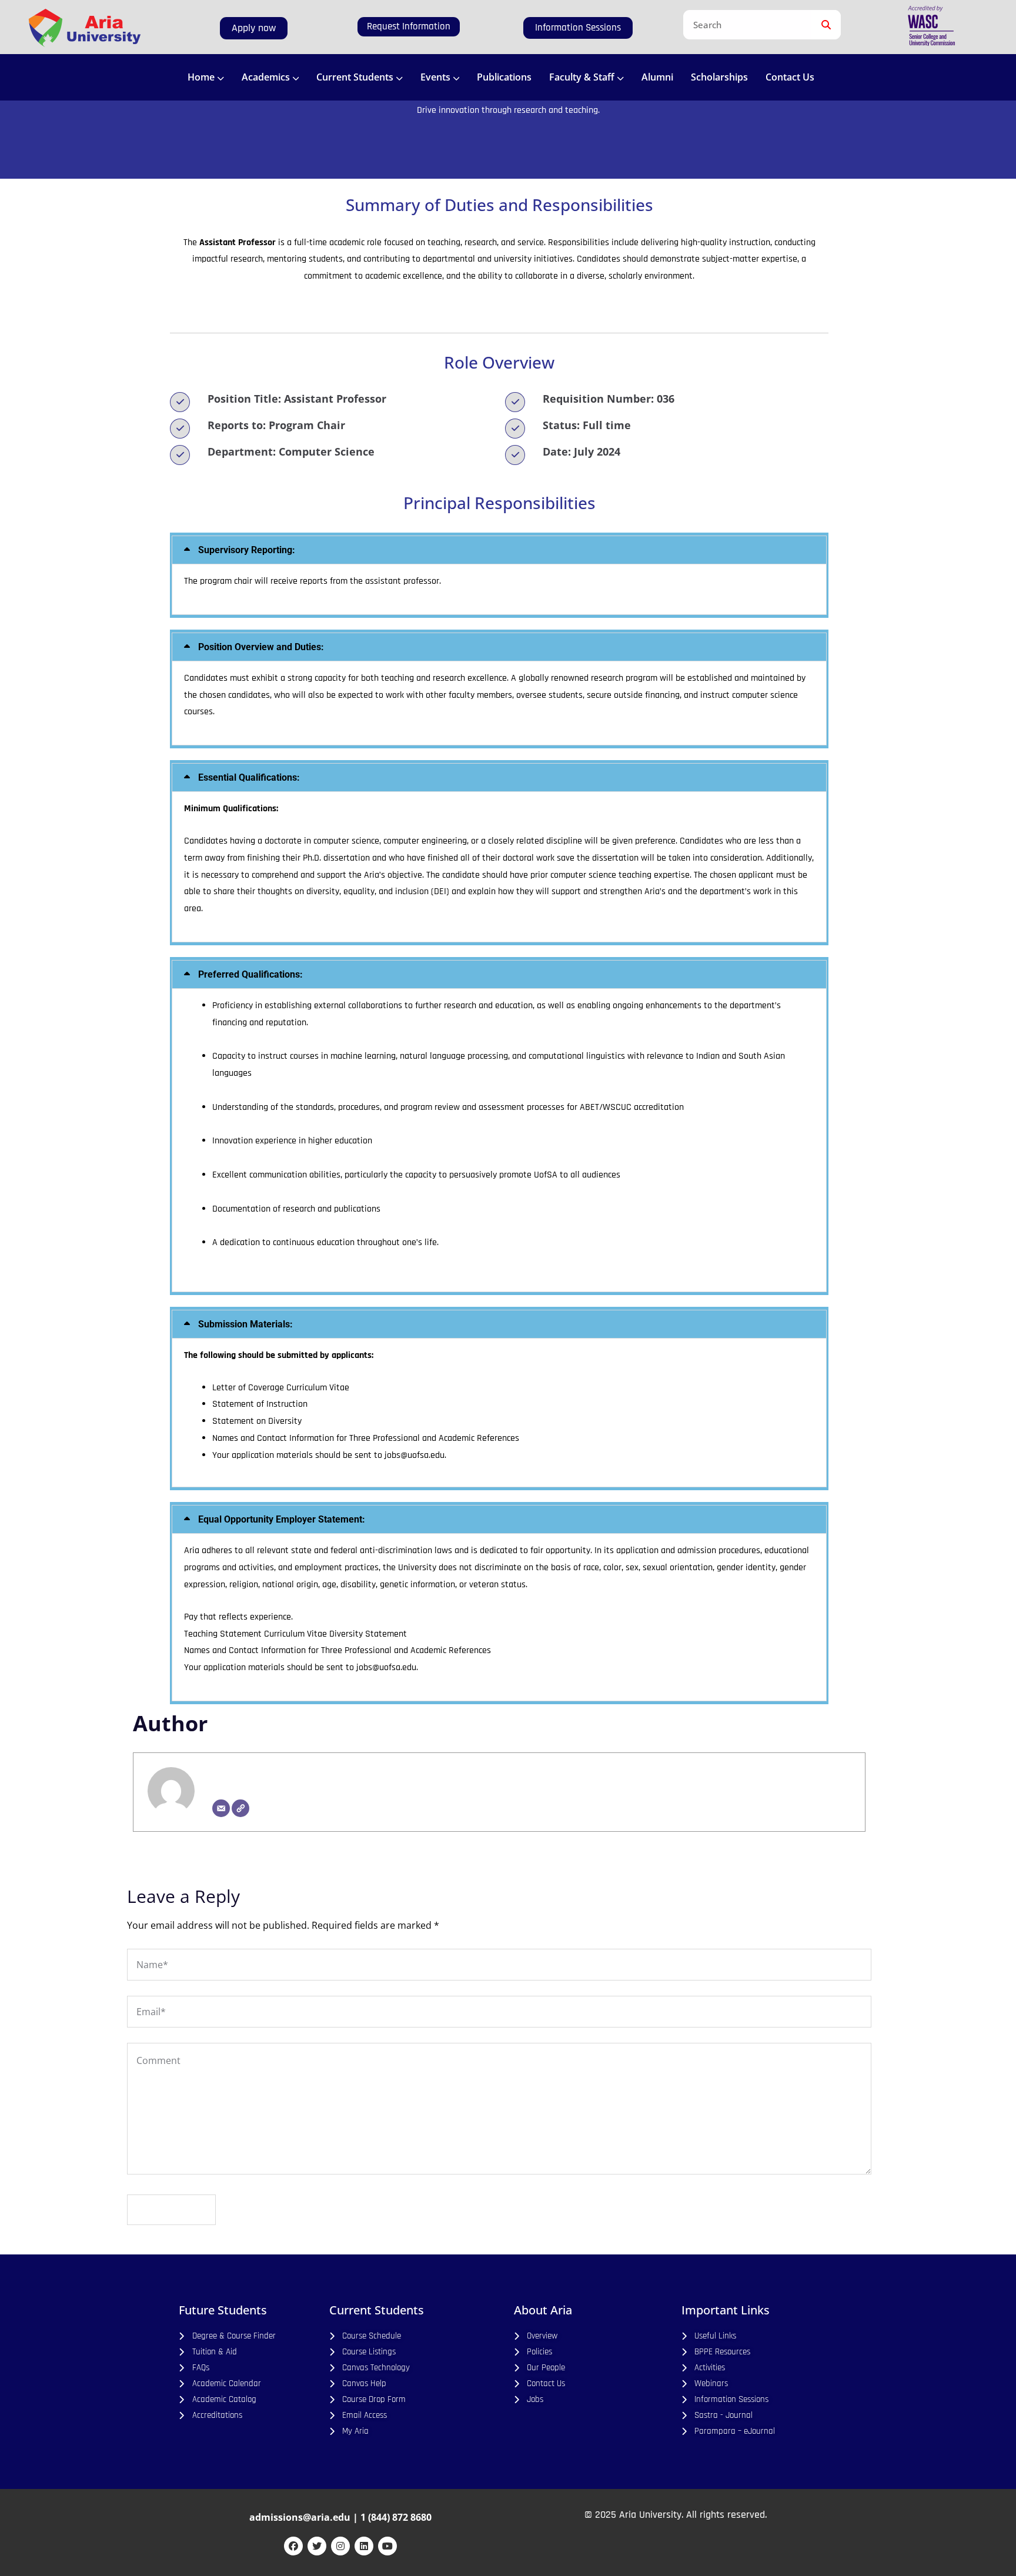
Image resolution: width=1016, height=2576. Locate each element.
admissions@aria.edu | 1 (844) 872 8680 (340, 2517)
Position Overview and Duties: (261, 647)
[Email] (221, 1808)
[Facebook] (293, 2546)
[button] (499, 550)
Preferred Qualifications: (250, 974)
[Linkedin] (364, 2546)
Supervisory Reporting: (247, 550)
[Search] (826, 25)
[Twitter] (317, 2546)
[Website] (240, 1808)
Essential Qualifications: (249, 777)
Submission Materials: (245, 1324)
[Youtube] (387, 2546)
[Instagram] (340, 2546)
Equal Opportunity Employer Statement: (282, 1519)
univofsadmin (248, 1777)
